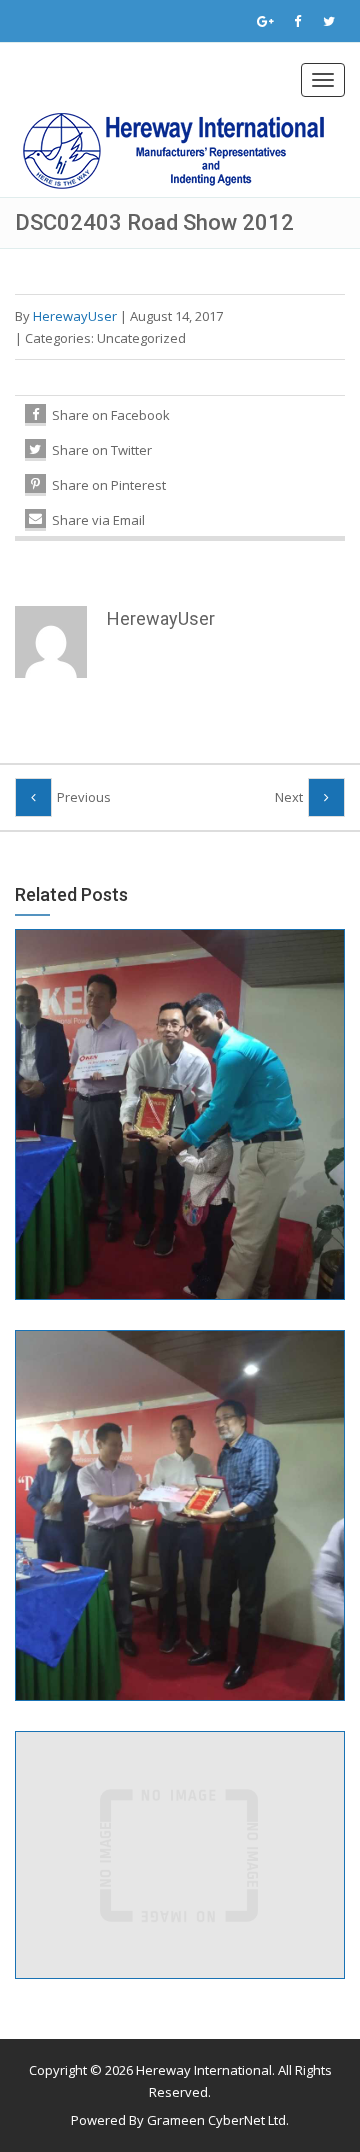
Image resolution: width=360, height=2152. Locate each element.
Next (289, 797)
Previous (84, 797)
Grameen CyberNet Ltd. (218, 2120)
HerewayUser (75, 316)
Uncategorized (141, 338)
